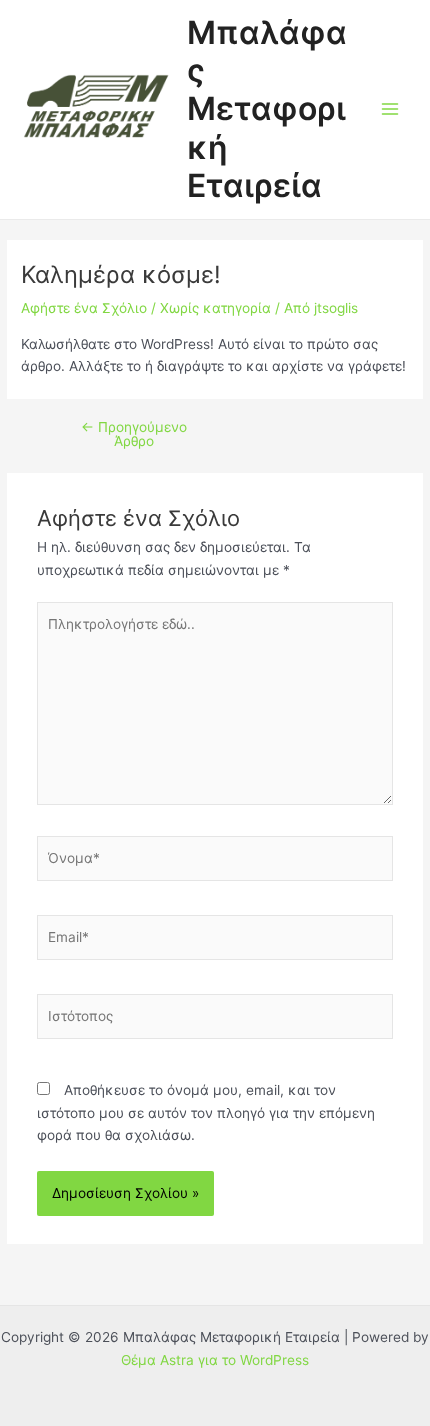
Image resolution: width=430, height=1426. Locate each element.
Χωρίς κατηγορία (215, 308)
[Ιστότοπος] (215, 1020)
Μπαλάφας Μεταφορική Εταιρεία (267, 109)
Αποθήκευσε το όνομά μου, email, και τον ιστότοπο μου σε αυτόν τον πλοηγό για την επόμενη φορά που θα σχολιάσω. (206, 1112)
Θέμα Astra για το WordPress (215, 1360)
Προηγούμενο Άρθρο (134, 434)
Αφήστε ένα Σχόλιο (84, 308)
